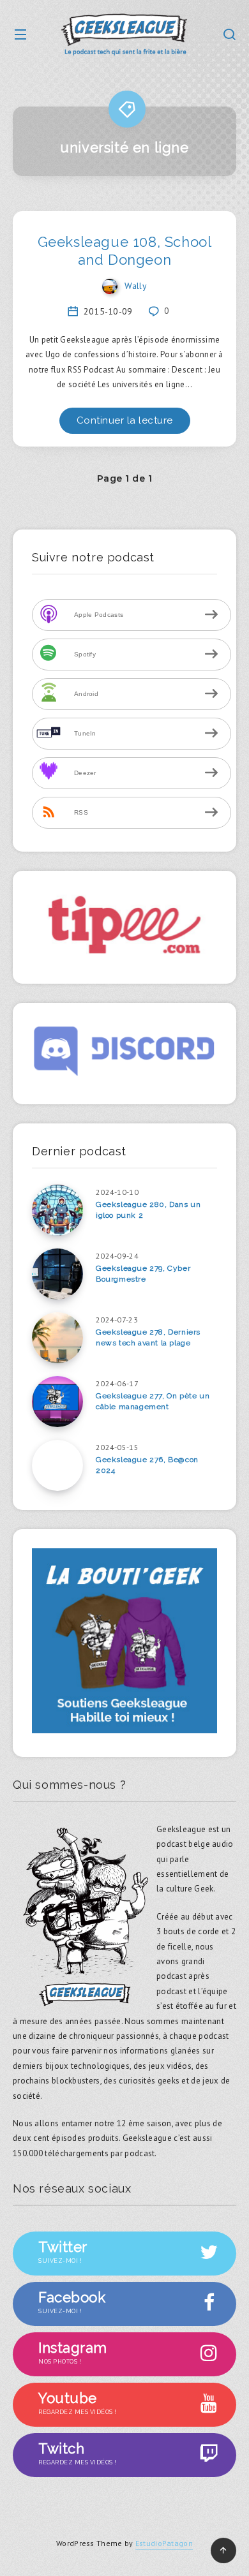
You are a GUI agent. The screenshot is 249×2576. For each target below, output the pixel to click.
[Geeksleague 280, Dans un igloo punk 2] (57, 1210)
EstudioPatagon (164, 2543)
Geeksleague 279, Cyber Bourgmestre (143, 1274)
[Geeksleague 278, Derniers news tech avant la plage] (57, 1338)
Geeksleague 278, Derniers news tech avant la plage (148, 1337)
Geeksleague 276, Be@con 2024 (147, 1465)
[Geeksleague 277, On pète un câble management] (57, 1402)
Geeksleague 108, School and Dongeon (125, 251)
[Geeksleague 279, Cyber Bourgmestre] (57, 1274)
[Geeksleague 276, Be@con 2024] (57, 1465)
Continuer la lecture (125, 420)
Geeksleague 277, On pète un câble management (153, 1401)
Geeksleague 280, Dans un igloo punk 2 (148, 1210)
